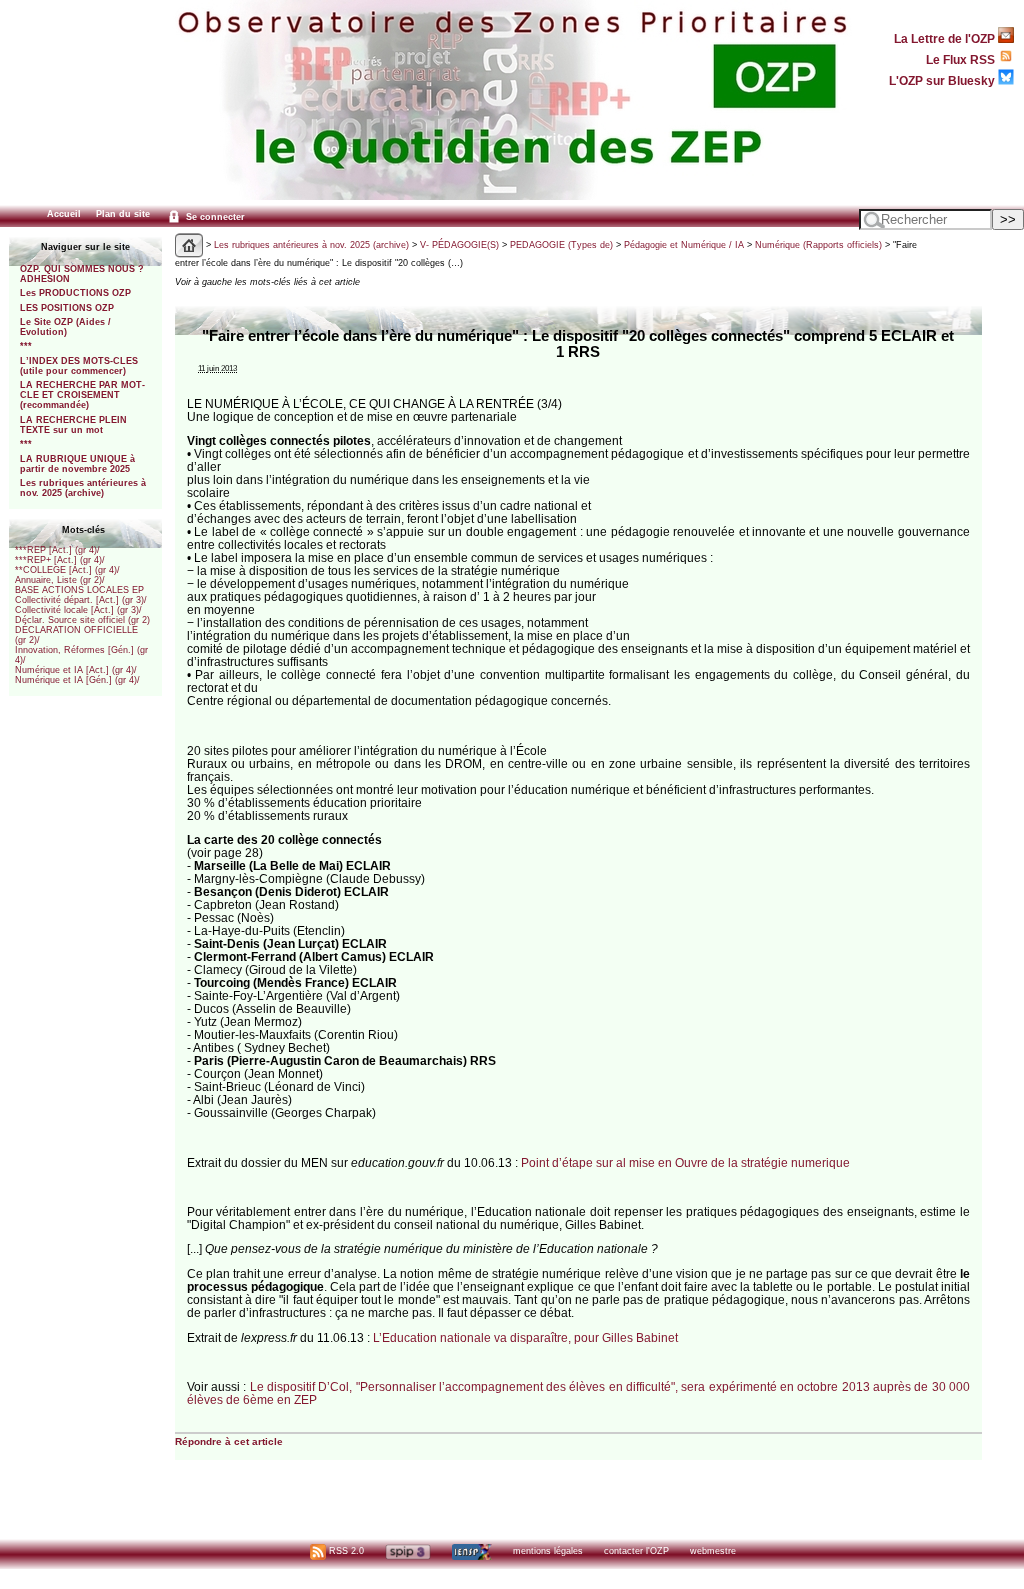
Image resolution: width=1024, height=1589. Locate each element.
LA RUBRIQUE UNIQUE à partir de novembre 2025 (77, 464)
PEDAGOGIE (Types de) (561, 245)
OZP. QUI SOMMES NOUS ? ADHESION (82, 274)
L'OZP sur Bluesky (943, 80)
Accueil (64, 214)
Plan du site (123, 214)
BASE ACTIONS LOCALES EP (79, 590)
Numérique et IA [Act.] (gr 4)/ (76, 670)
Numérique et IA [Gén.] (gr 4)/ (77, 680)
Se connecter (214, 217)
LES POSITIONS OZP (67, 308)
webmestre (713, 1551)
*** (26, 346)
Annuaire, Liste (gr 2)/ (60, 580)
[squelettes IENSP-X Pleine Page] (471, 1551)
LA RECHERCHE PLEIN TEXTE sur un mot (73, 425)
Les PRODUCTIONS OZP (75, 293)
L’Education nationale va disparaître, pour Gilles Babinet (525, 1337)
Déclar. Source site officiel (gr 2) (82, 620)
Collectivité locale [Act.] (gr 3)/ (78, 610)
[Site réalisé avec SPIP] (408, 1551)
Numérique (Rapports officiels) (818, 245)
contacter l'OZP (636, 1551)
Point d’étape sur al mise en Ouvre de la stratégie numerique (685, 1162)
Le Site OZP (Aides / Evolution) (65, 327)
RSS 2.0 (345, 1551)
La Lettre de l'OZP (946, 38)
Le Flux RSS (962, 59)
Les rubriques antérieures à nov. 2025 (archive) (83, 488)
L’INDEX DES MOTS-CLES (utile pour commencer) (79, 366)
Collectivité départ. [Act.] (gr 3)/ (81, 600)
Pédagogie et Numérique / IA (684, 245)
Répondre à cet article (229, 1441)
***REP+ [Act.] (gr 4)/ (60, 560)
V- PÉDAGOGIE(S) (459, 245)
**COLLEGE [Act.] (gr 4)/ (67, 570)
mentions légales (548, 1551)
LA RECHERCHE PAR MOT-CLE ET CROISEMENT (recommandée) (82, 395)
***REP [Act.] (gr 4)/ (57, 550)
